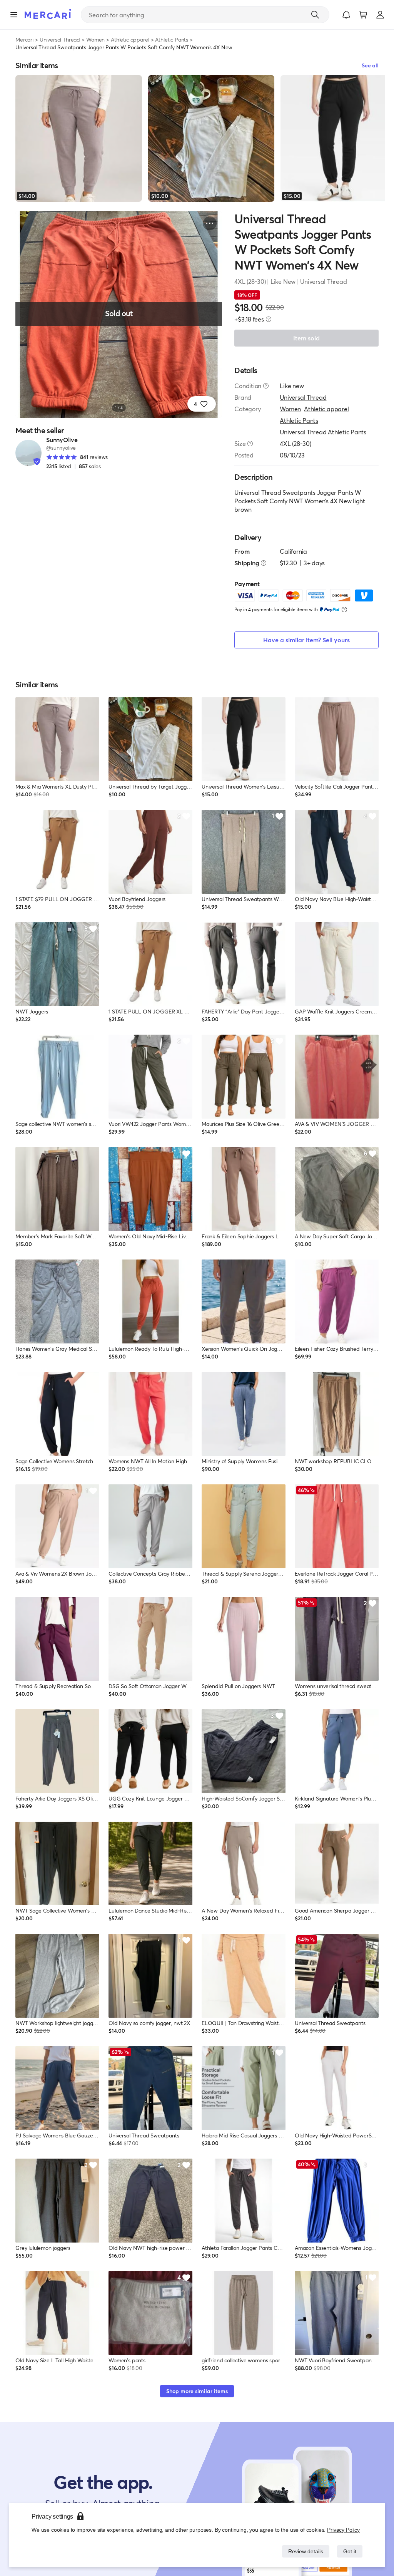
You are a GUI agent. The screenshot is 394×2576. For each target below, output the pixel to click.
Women (95, 39)
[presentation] (269, 319)
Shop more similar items (197, 2391)
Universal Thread (60, 39)
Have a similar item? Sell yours (306, 640)
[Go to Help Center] (266, 386)
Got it (349, 2551)
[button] (346, 15)
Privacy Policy (344, 2530)
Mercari (24, 39)
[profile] (380, 15)
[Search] (315, 15)
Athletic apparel (130, 39)
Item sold (306, 338)
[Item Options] (210, 223)
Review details (304, 2551)
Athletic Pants (172, 39)
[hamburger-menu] (14, 15)
